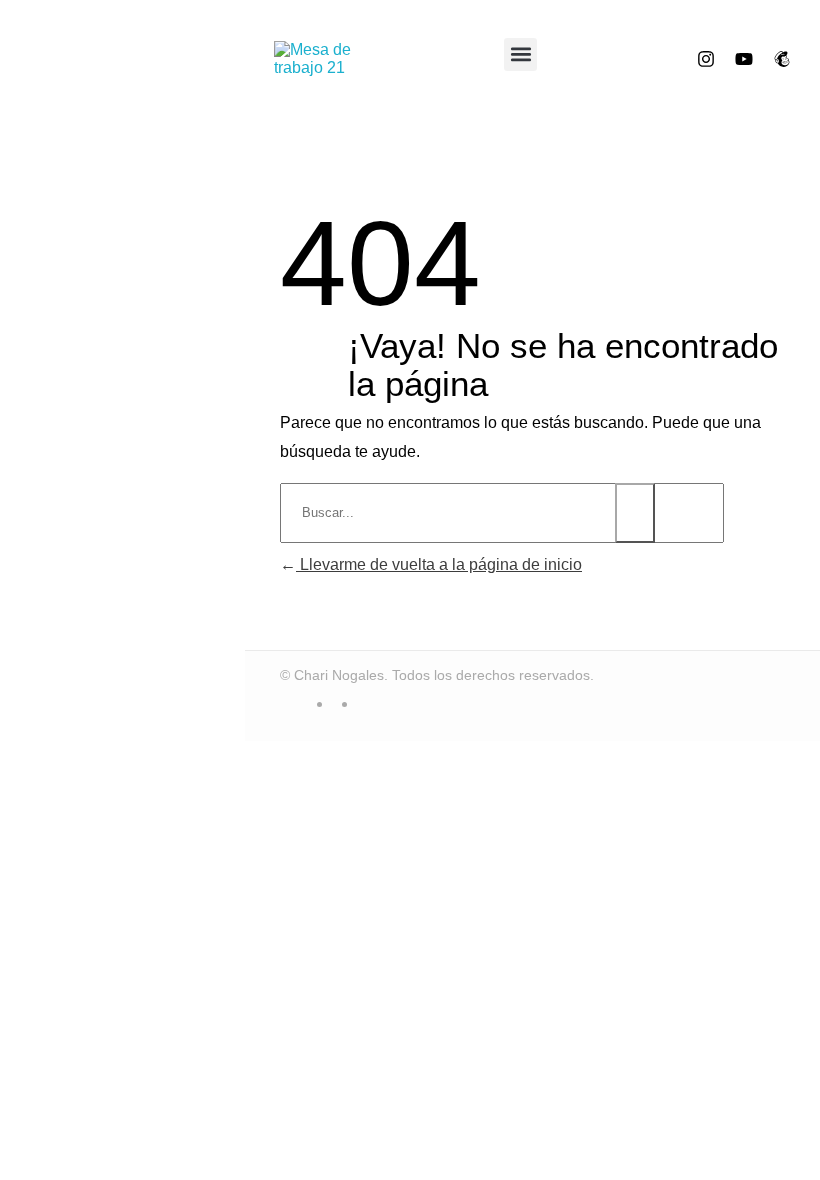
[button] (520, 54)
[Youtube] (744, 59)
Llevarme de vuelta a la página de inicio (439, 564)
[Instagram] (706, 59)
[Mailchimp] (782, 59)
